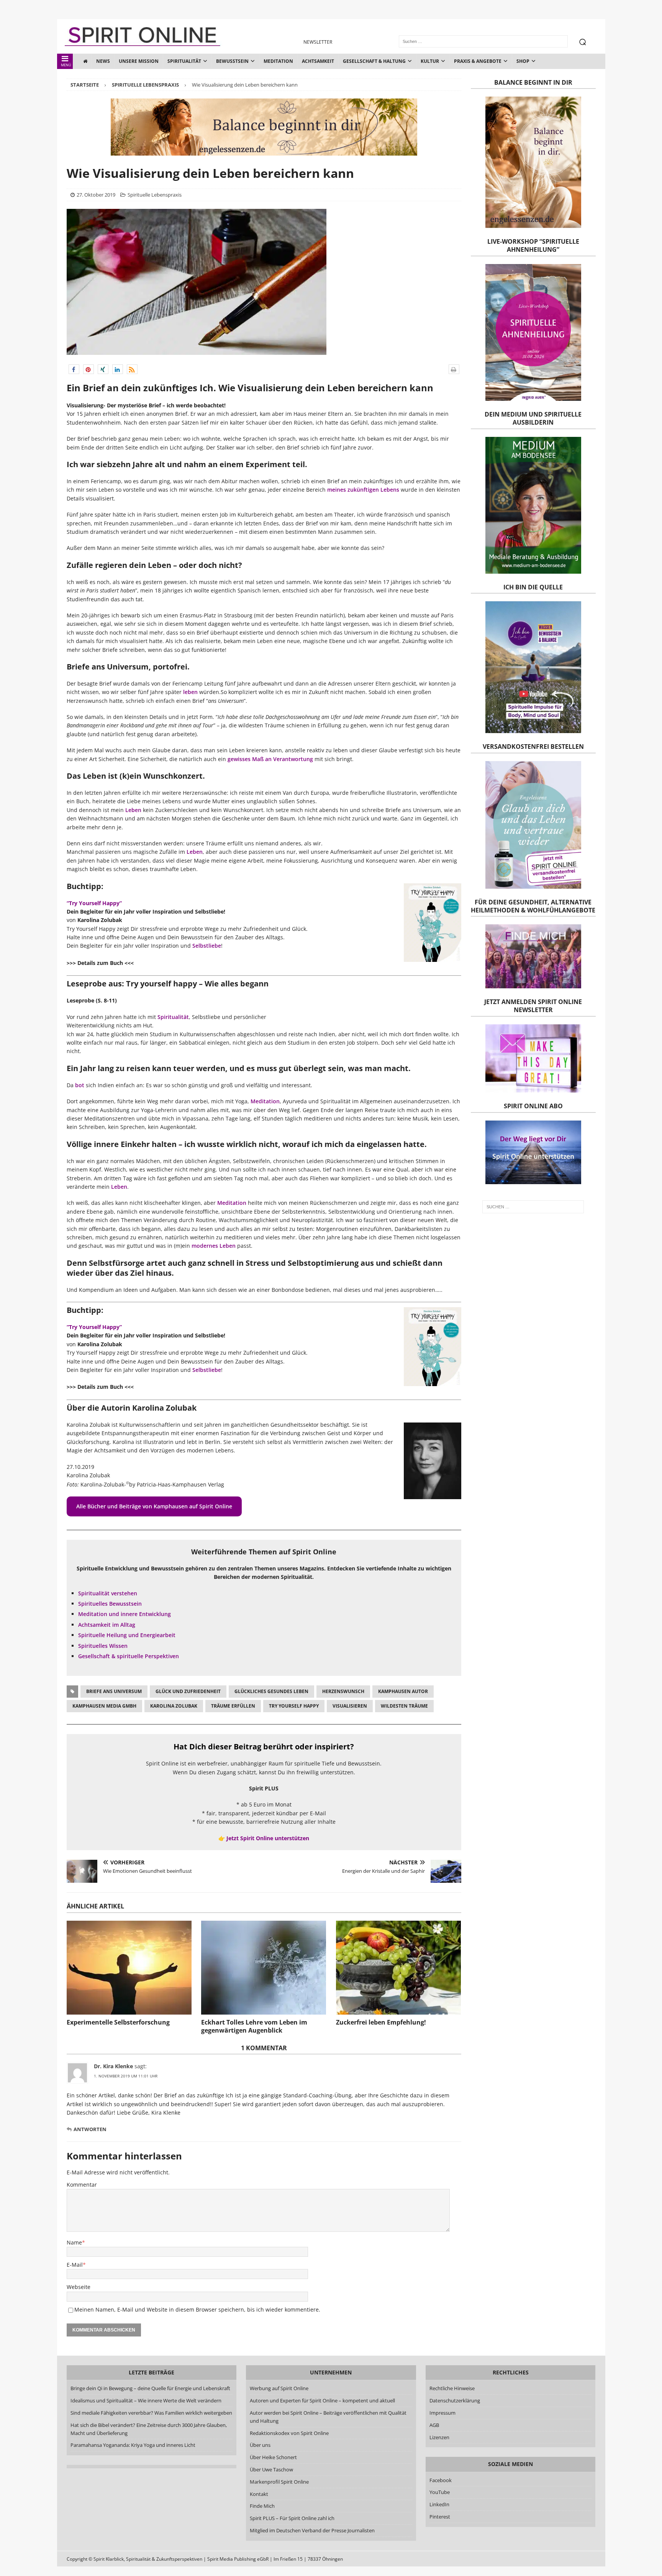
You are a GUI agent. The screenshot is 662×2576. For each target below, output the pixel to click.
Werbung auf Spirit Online (279, 2388)
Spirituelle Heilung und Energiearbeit (127, 1635)
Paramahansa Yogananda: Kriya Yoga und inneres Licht (133, 2445)
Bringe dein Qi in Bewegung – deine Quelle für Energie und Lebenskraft (150, 2388)
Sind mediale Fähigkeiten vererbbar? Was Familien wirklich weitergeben (151, 2413)
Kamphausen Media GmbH (104, 1706)
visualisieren (350, 1706)
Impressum (442, 2413)
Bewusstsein (232, 61)
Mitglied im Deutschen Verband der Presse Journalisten (312, 2530)
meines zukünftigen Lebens (363, 490)
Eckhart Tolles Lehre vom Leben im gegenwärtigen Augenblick (254, 2026)
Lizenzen (439, 2437)
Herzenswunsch (343, 1691)
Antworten (90, 2129)
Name (74, 2242)
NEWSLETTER (318, 42)
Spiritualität (184, 61)
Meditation (278, 61)
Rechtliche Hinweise (452, 2388)
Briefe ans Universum (114, 1691)
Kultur (430, 61)
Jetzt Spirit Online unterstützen (268, 1838)
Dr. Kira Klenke (113, 2066)
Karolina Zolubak (174, 1706)
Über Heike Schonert (273, 2457)
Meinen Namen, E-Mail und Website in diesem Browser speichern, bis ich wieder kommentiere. (197, 2309)
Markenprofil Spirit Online (279, 2482)
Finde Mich (262, 2506)
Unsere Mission (139, 61)
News (103, 61)
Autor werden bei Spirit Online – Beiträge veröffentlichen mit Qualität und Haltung (328, 2417)
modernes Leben (214, 1246)
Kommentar (82, 2185)
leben (190, 692)
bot (80, 1085)
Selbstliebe (207, 946)
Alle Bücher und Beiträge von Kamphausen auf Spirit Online (154, 1506)
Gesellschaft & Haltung (374, 61)
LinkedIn (439, 2504)
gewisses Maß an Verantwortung (270, 759)
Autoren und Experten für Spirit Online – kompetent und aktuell (322, 2400)
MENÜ (66, 65)
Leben (133, 810)
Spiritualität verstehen (108, 1593)
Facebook (441, 2480)
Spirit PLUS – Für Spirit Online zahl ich (292, 2518)
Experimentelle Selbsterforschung (118, 2022)
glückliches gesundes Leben (271, 1691)
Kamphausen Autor (403, 1691)
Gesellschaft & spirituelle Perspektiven (129, 1656)
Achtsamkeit (318, 61)
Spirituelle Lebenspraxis (155, 195)
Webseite (79, 2287)
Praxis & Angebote (478, 61)
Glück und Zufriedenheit (188, 1691)
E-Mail (75, 2265)
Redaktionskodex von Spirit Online (289, 2433)
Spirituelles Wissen (103, 1646)
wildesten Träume (404, 1706)
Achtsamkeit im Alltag (107, 1625)
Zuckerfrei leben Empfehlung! (381, 2022)
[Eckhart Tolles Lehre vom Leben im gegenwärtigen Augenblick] (264, 1968)
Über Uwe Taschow (271, 2469)
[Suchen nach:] (533, 1207)
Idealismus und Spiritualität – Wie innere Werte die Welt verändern (146, 2400)
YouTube (440, 2492)
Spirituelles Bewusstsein (110, 1604)
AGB (434, 2425)
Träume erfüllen (233, 1706)
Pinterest (440, 2517)
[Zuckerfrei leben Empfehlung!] (398, 1968)
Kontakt (259, 2494)
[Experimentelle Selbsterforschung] (129, 1968)
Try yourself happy (294, 1706)
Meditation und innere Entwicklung (125, 1614)
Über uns (260, 2445)
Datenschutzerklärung (455, 2400)
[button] (74, 369)
